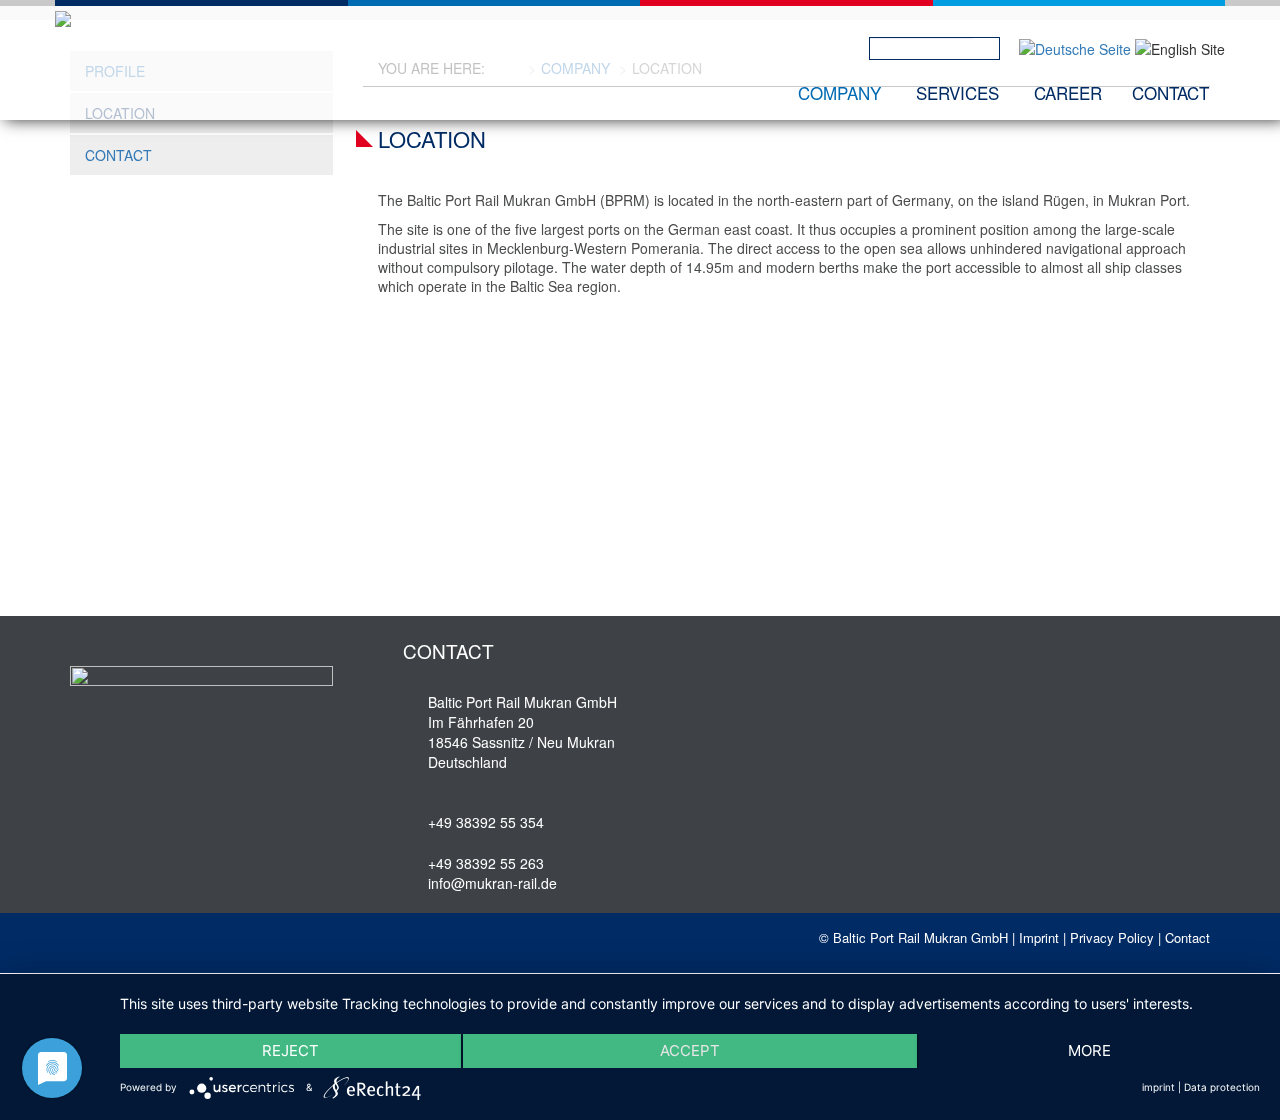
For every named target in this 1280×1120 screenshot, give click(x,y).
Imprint (1039, 937)
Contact (1170, 92)
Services (957, 92)
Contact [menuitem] (118, 155)
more (1089, 1050)
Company (839, 92)
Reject (290, 1050)
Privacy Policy (1112, 937)
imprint (1158, 1087)
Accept (690, 1050)
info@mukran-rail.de (492, 883)
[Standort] (1075, 47)
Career (1068, 92)
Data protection (1222, 1087)
